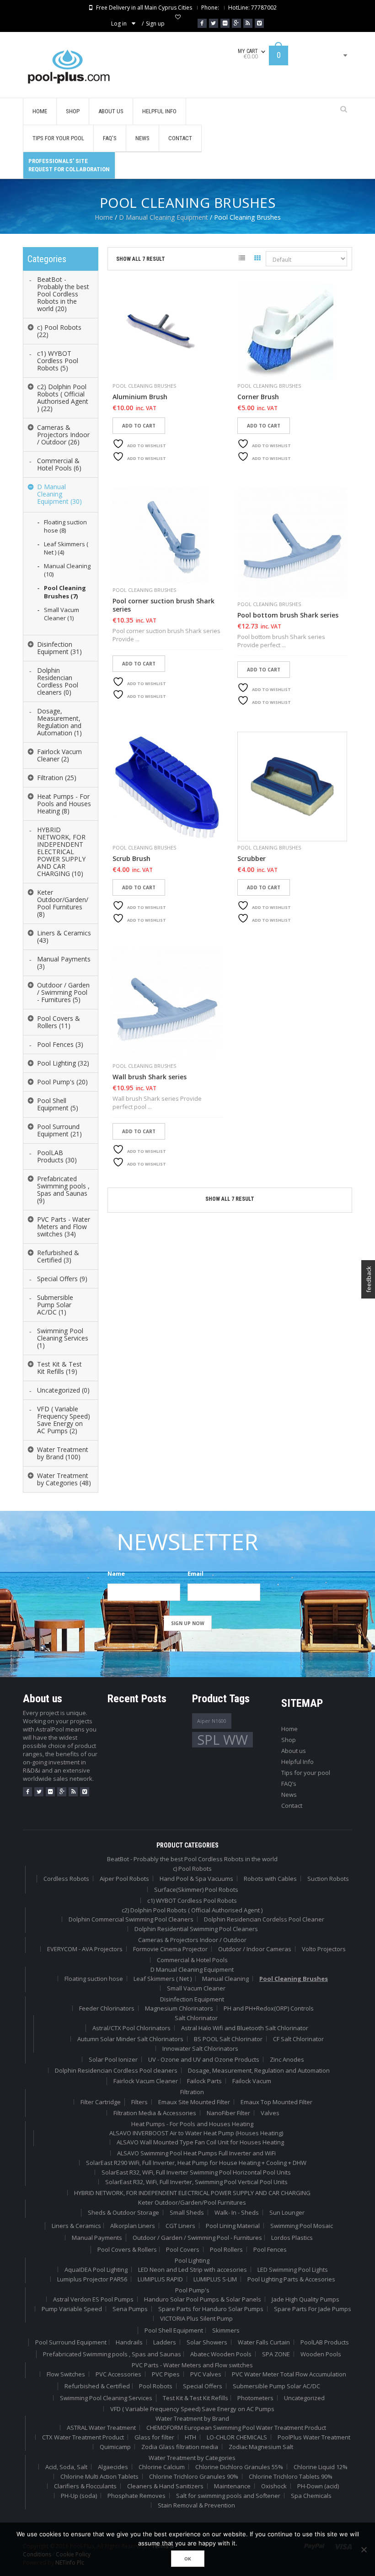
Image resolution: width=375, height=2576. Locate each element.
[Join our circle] (236, 23)
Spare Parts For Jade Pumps (313, 2309)
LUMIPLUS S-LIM (215, 2279)
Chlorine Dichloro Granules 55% (239, 2467)
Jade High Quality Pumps (305, 2299)
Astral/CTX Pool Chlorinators (131, 2028)
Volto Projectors (324, 1949)
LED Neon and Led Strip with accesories (193, 2270)
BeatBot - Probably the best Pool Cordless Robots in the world (192, 1859)
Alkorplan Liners (133, 2226)
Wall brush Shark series (150, 1077)
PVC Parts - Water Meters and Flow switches (192, 2365)
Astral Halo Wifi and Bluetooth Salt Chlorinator (245, 2028)
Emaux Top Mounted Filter (276, 2102)
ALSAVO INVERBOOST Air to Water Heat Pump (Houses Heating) (196, 2133)
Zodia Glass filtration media (180, 2447)
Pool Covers (183, 2249)
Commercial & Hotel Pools (192, 1960)
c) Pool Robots (192, 1869)
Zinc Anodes (287, 2059)
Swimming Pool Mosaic (302, 2226)
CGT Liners (180, 2226)
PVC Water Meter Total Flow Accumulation (289, 2374)
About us (294, 1751)
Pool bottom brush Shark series (288, 615)
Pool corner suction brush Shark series (163, 605)
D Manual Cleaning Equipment (163, 217)
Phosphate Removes (137, 2496)
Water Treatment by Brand (192, 2418)
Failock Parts (204, 2081)
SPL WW (222, 1740)
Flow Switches (66, 2374)
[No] (364, 2550)
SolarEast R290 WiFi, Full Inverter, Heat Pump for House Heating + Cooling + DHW (196, 2163)
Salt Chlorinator (196, 2018)
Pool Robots (156, 2386)
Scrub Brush (131, 859)
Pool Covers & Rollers (127, 2249)
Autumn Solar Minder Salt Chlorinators (130, 2039)
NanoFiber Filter (228, 2113)
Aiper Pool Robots (124, 1879)
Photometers (255, 2398)
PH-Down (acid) (318, 2486)
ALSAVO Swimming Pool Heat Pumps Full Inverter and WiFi (196, 2153)
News (289, 1795)
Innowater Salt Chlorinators (200, 2048)
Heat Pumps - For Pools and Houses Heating (192, 2124)
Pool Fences (270, 2249)
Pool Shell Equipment (174, 2330)
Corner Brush (258, 397)
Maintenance (232, 2486)
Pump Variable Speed (72, 2309)
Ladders (165, 2342)
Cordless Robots (66, 1879)
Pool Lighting (192, 2260)
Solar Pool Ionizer (113, 2059)
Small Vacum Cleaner (196, 1988)
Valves (270, 2113)
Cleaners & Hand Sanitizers (165, 2486)
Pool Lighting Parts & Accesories (291, 2279)
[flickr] (50, 1792)
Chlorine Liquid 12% (321, 2467)
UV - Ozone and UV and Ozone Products (204, 2059)
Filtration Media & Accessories (155, 2113)
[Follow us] (214, 23)
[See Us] (225, 23)
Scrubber (252, 859)
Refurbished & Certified (97, 2386)
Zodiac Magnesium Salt (261, 2447)
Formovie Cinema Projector (170, 1949)
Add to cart (139, 426)
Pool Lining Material (233, 2226)
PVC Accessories (118, 2374)
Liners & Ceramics (76, 2226)
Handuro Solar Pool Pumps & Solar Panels (203, 2299)
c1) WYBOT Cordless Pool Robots (192, 1900)
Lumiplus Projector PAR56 (92, 2279)
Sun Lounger (287, 2212)
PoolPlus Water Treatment (314, 2437)
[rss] (73, 1792)
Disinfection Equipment (192, 1999)
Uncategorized (304, 2398)
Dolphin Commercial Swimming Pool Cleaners (131, 1919)
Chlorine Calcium (162, 2467)
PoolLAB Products (325, 2342)
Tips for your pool (306, 1773)
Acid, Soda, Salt (66, 2467)
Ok (188, 2559)
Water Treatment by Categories (192, 2458)
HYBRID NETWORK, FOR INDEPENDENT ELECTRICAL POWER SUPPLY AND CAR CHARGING (192, 2193)
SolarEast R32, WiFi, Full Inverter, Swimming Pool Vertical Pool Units (196, 2182)
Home (104, 217)
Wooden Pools (321, 2354)
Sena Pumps (130, 2309)
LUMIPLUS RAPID (160, 2279)
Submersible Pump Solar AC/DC (276, 2386)
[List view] (242, 259)
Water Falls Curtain (264, 2342)
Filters (139, 2102)
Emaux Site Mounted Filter (194, 2102)
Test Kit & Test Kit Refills (196, 2398)
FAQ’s (289, 1784)
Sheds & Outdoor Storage (123, 2212)
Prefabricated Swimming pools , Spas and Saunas (112, 2354)
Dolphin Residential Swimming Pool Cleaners (196, 1929)
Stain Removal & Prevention (196, 2505)
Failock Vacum (252, 2081)
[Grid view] (257, 259)
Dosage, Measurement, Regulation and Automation (259, 2070)
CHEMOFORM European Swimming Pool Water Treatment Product (236, 2428)
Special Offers (203, 2386)
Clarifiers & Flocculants (85, 2486)
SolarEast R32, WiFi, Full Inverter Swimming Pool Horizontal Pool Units (196, 2172)
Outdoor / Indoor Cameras (255, 1949)
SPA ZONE (276, 2354)
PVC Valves (206, 2374)
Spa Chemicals (311, 2496)
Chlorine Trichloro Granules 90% (194, 2476)
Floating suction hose (94, 1979)
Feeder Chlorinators (107, 2008)
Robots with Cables (270, 1879)
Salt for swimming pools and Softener (228, 2496)
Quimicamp (115, 2447)
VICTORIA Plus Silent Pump (196, 2318)
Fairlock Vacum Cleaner (146, 2081)
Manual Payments (97, 2238)
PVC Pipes (166, 2374)
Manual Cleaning (225, 1979)
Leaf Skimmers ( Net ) (163, 1979)
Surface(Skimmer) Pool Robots (196, 1890)
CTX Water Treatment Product (83, 2437)
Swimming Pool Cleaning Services (106, 2398)
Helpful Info (297, 1762)
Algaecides (113, 2467)
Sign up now (188, 1623)
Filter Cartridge (101, 2102)
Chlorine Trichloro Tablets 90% (291, 2476)
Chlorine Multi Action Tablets (99, 2476)
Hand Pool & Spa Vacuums (196, 1879)
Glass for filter (154, 2437)
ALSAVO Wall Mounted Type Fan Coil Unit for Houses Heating (200, 2142)
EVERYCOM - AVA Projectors (85, 1949)
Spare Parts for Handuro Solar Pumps (211, 2309)
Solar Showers (207, 2342)
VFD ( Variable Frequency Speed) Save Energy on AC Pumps (192, 2409)
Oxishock (274, 2486)
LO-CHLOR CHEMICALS (237, 2437)
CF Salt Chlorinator (298, 2039)
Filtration (192, 2092)
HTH (190, 2437)
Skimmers (226, 2330)
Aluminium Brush (140, 397)
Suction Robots (328, 1879)
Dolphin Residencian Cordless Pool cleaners (116, 2070)
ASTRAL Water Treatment (101, 2428)
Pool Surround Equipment (71, 2342)
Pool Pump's (192, 2290)
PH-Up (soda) (79, 2496)
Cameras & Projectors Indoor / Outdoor (192, 1940)
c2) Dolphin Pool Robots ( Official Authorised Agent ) (192, 1910)
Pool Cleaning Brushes (144, 386)
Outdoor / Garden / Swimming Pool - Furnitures (197, 2238)
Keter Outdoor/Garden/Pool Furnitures (192, 2202)
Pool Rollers (226, 2249)
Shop (289, 1740)
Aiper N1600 (212, 1721)
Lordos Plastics (292, 2238)
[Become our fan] (202, 23)
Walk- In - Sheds (237, 2212)
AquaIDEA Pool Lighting (96, 2270)
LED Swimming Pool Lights (293, 2270)
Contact (292, 1805)
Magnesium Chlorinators (179, 2008)
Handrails (129, 2342)
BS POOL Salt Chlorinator (228, 2039)
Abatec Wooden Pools (221, 2354)
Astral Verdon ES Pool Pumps (93, 2299)
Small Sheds (187, 2212)
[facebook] (27, 1792)
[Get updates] (248, 23)
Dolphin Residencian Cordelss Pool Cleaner (264, 1919)
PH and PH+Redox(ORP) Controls (269, 2008)
